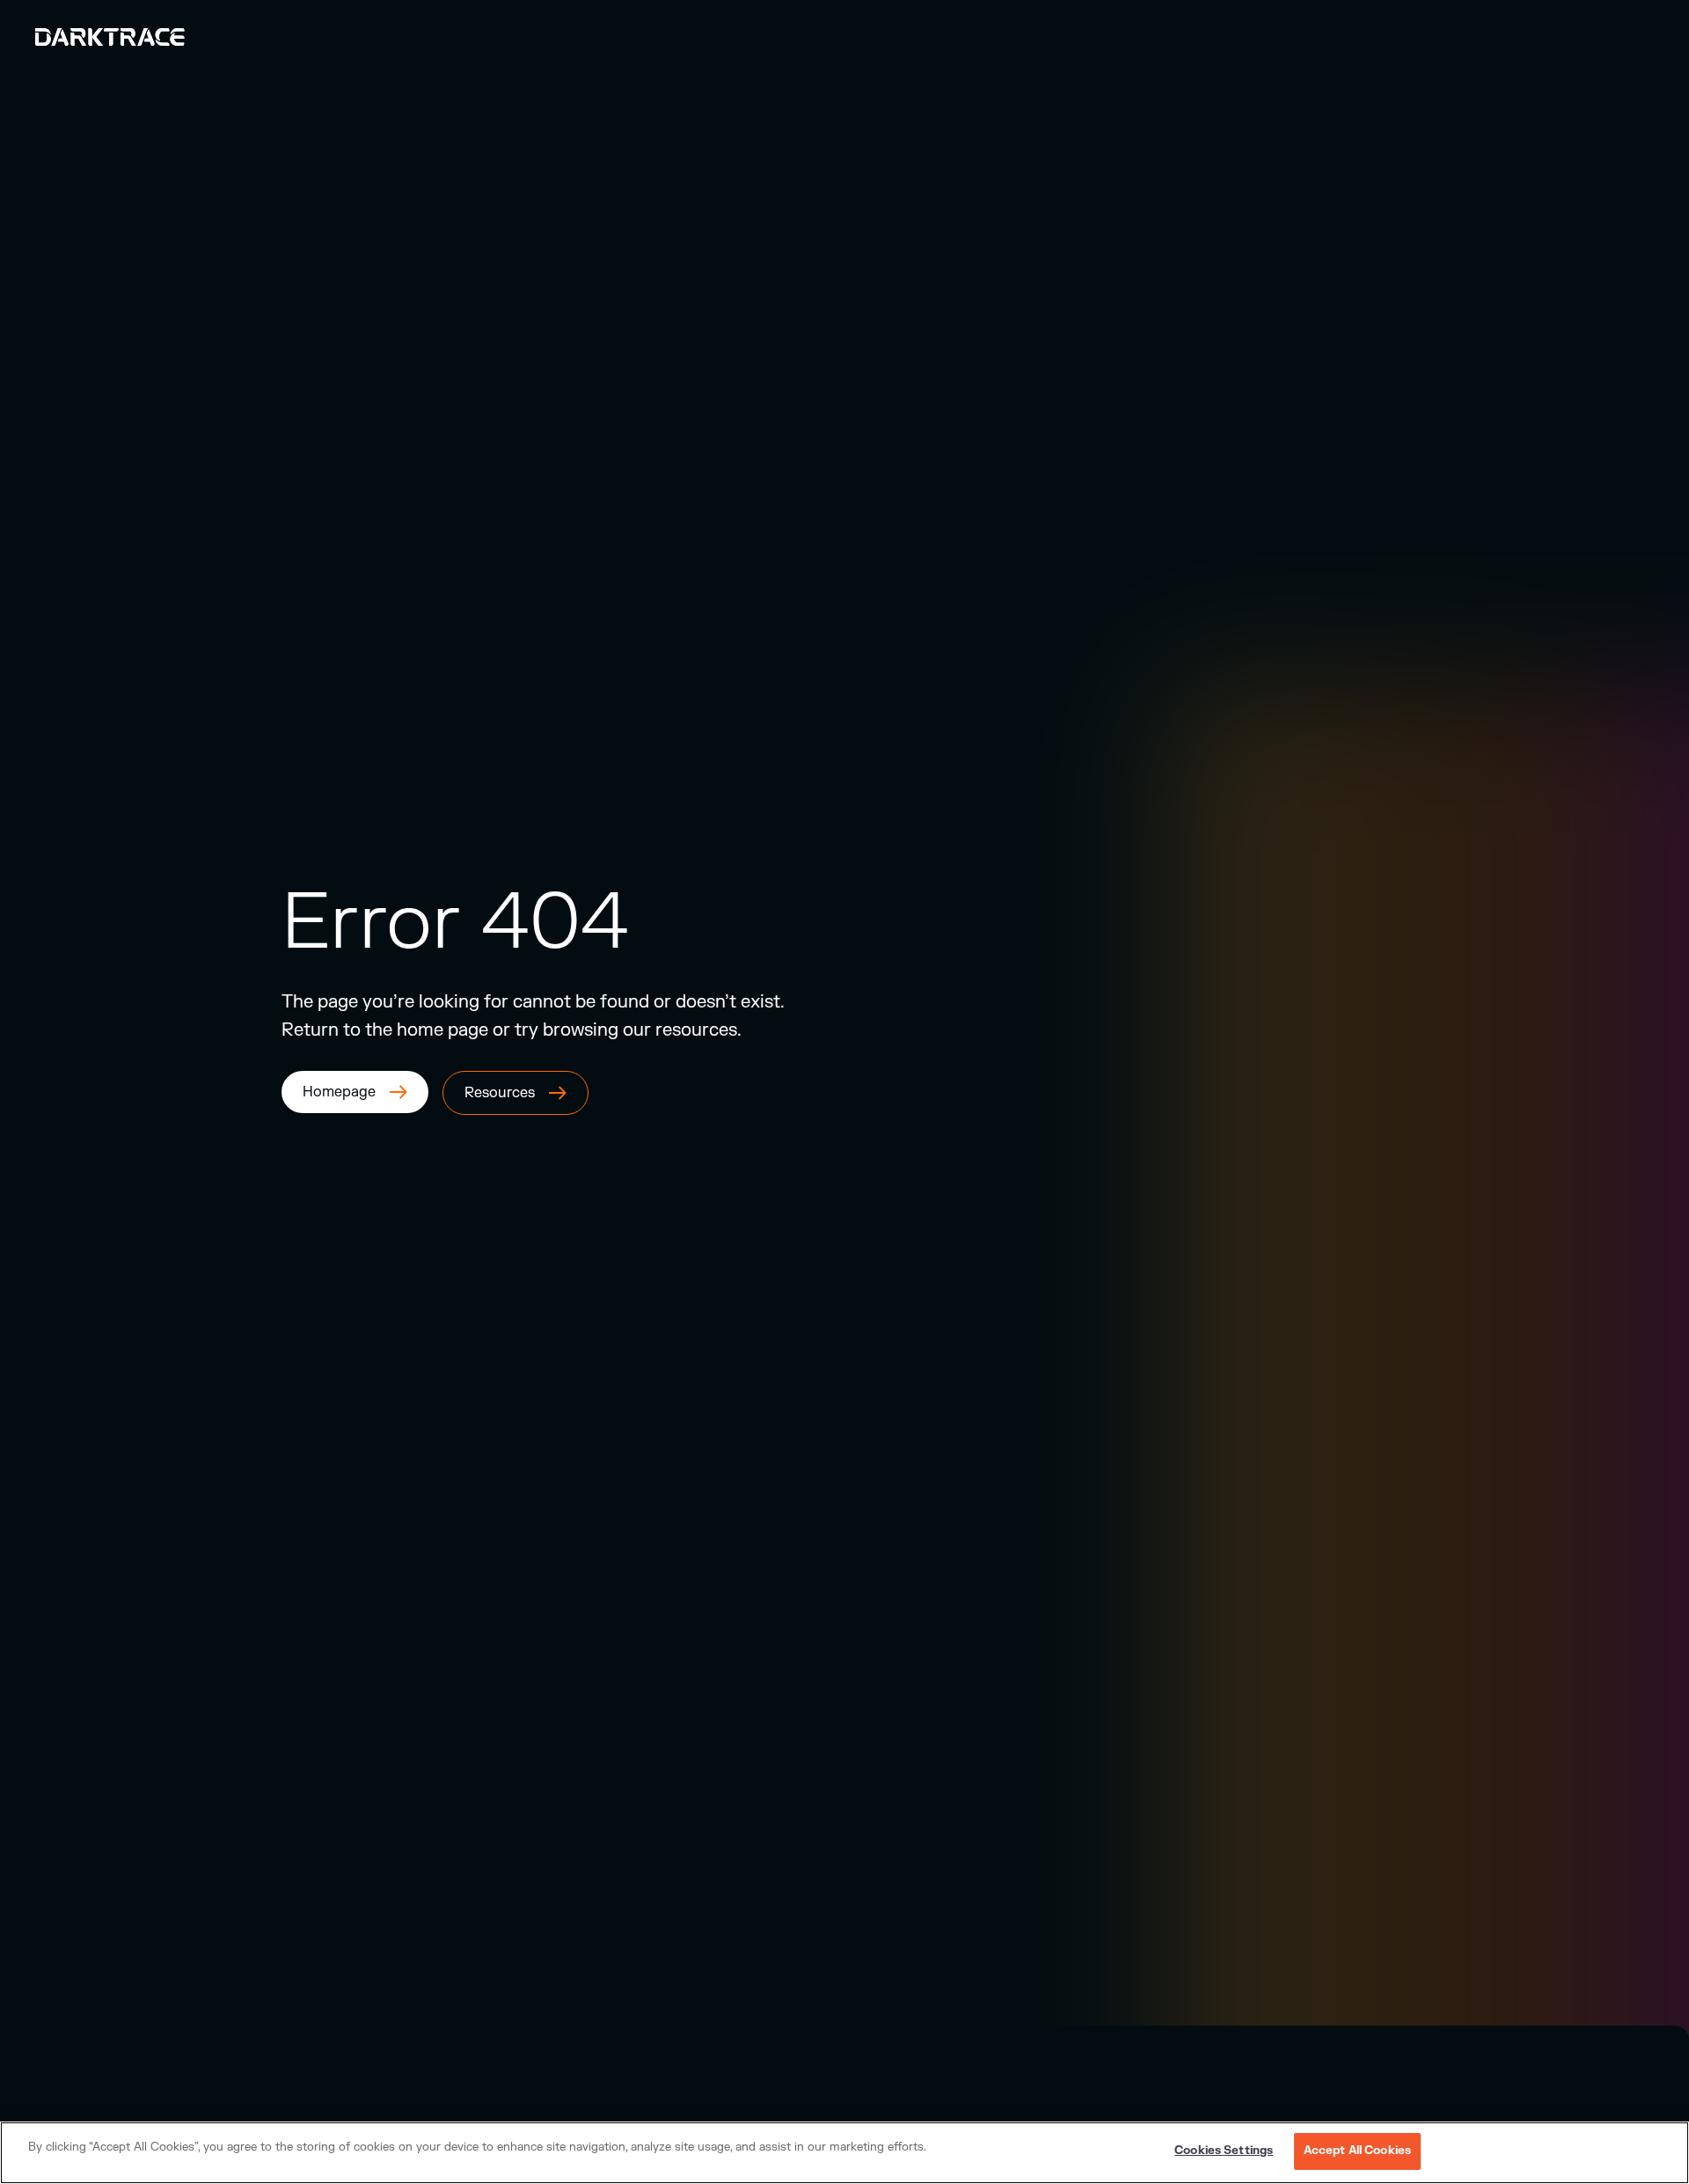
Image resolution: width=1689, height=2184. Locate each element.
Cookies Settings (1224, 2151)
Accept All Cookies (1357, 2151)
